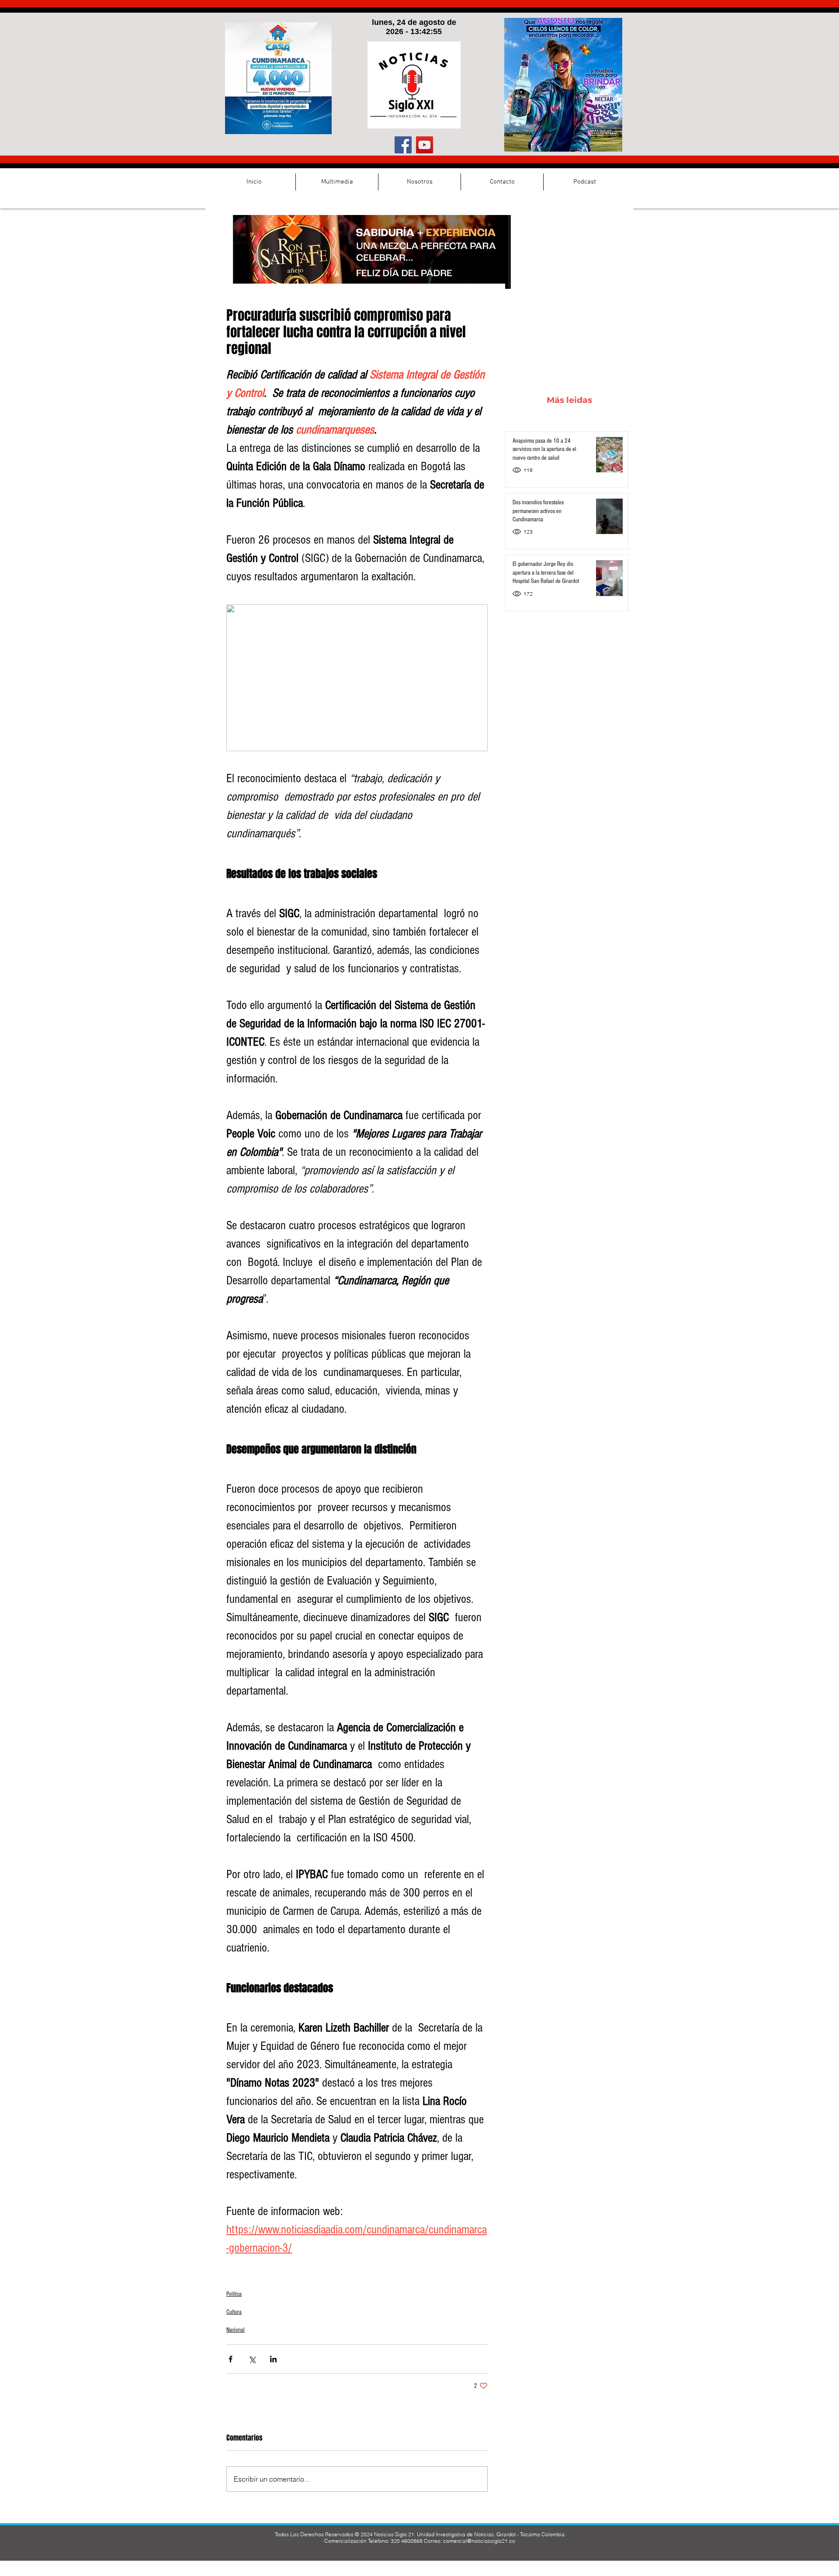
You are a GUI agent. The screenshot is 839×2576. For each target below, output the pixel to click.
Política (234, 2294)
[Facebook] (403, 145)
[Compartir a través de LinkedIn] (273, 2359)
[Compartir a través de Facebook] (231, 2359)
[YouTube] (425, 145)
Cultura (234, 2312)
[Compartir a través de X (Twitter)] (252, 2359)
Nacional (236, 2330)
